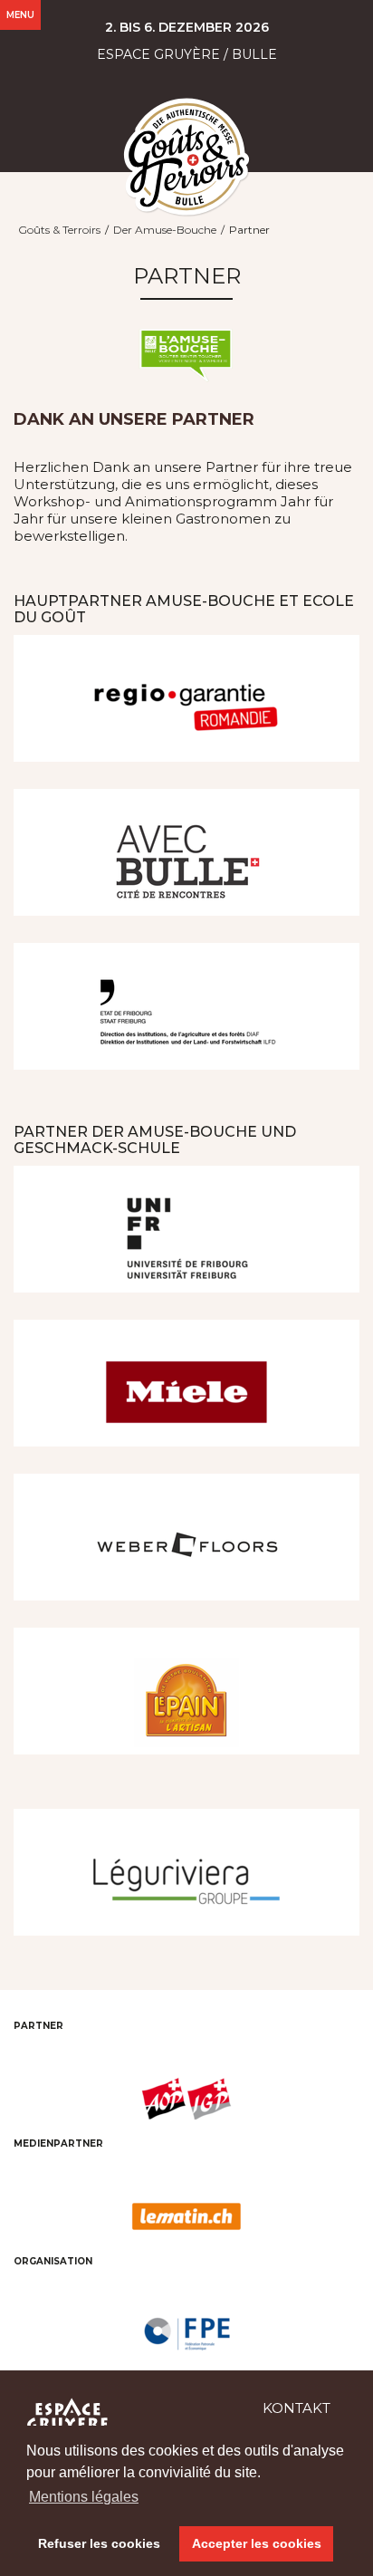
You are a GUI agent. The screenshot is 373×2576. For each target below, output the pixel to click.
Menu (20, 15)
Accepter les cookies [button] (257, 2543)
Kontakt (296, 2408)
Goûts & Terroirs (59, 230)
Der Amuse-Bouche (165, 230)
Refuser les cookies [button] (99, 2543)
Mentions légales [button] (84, 2497)
